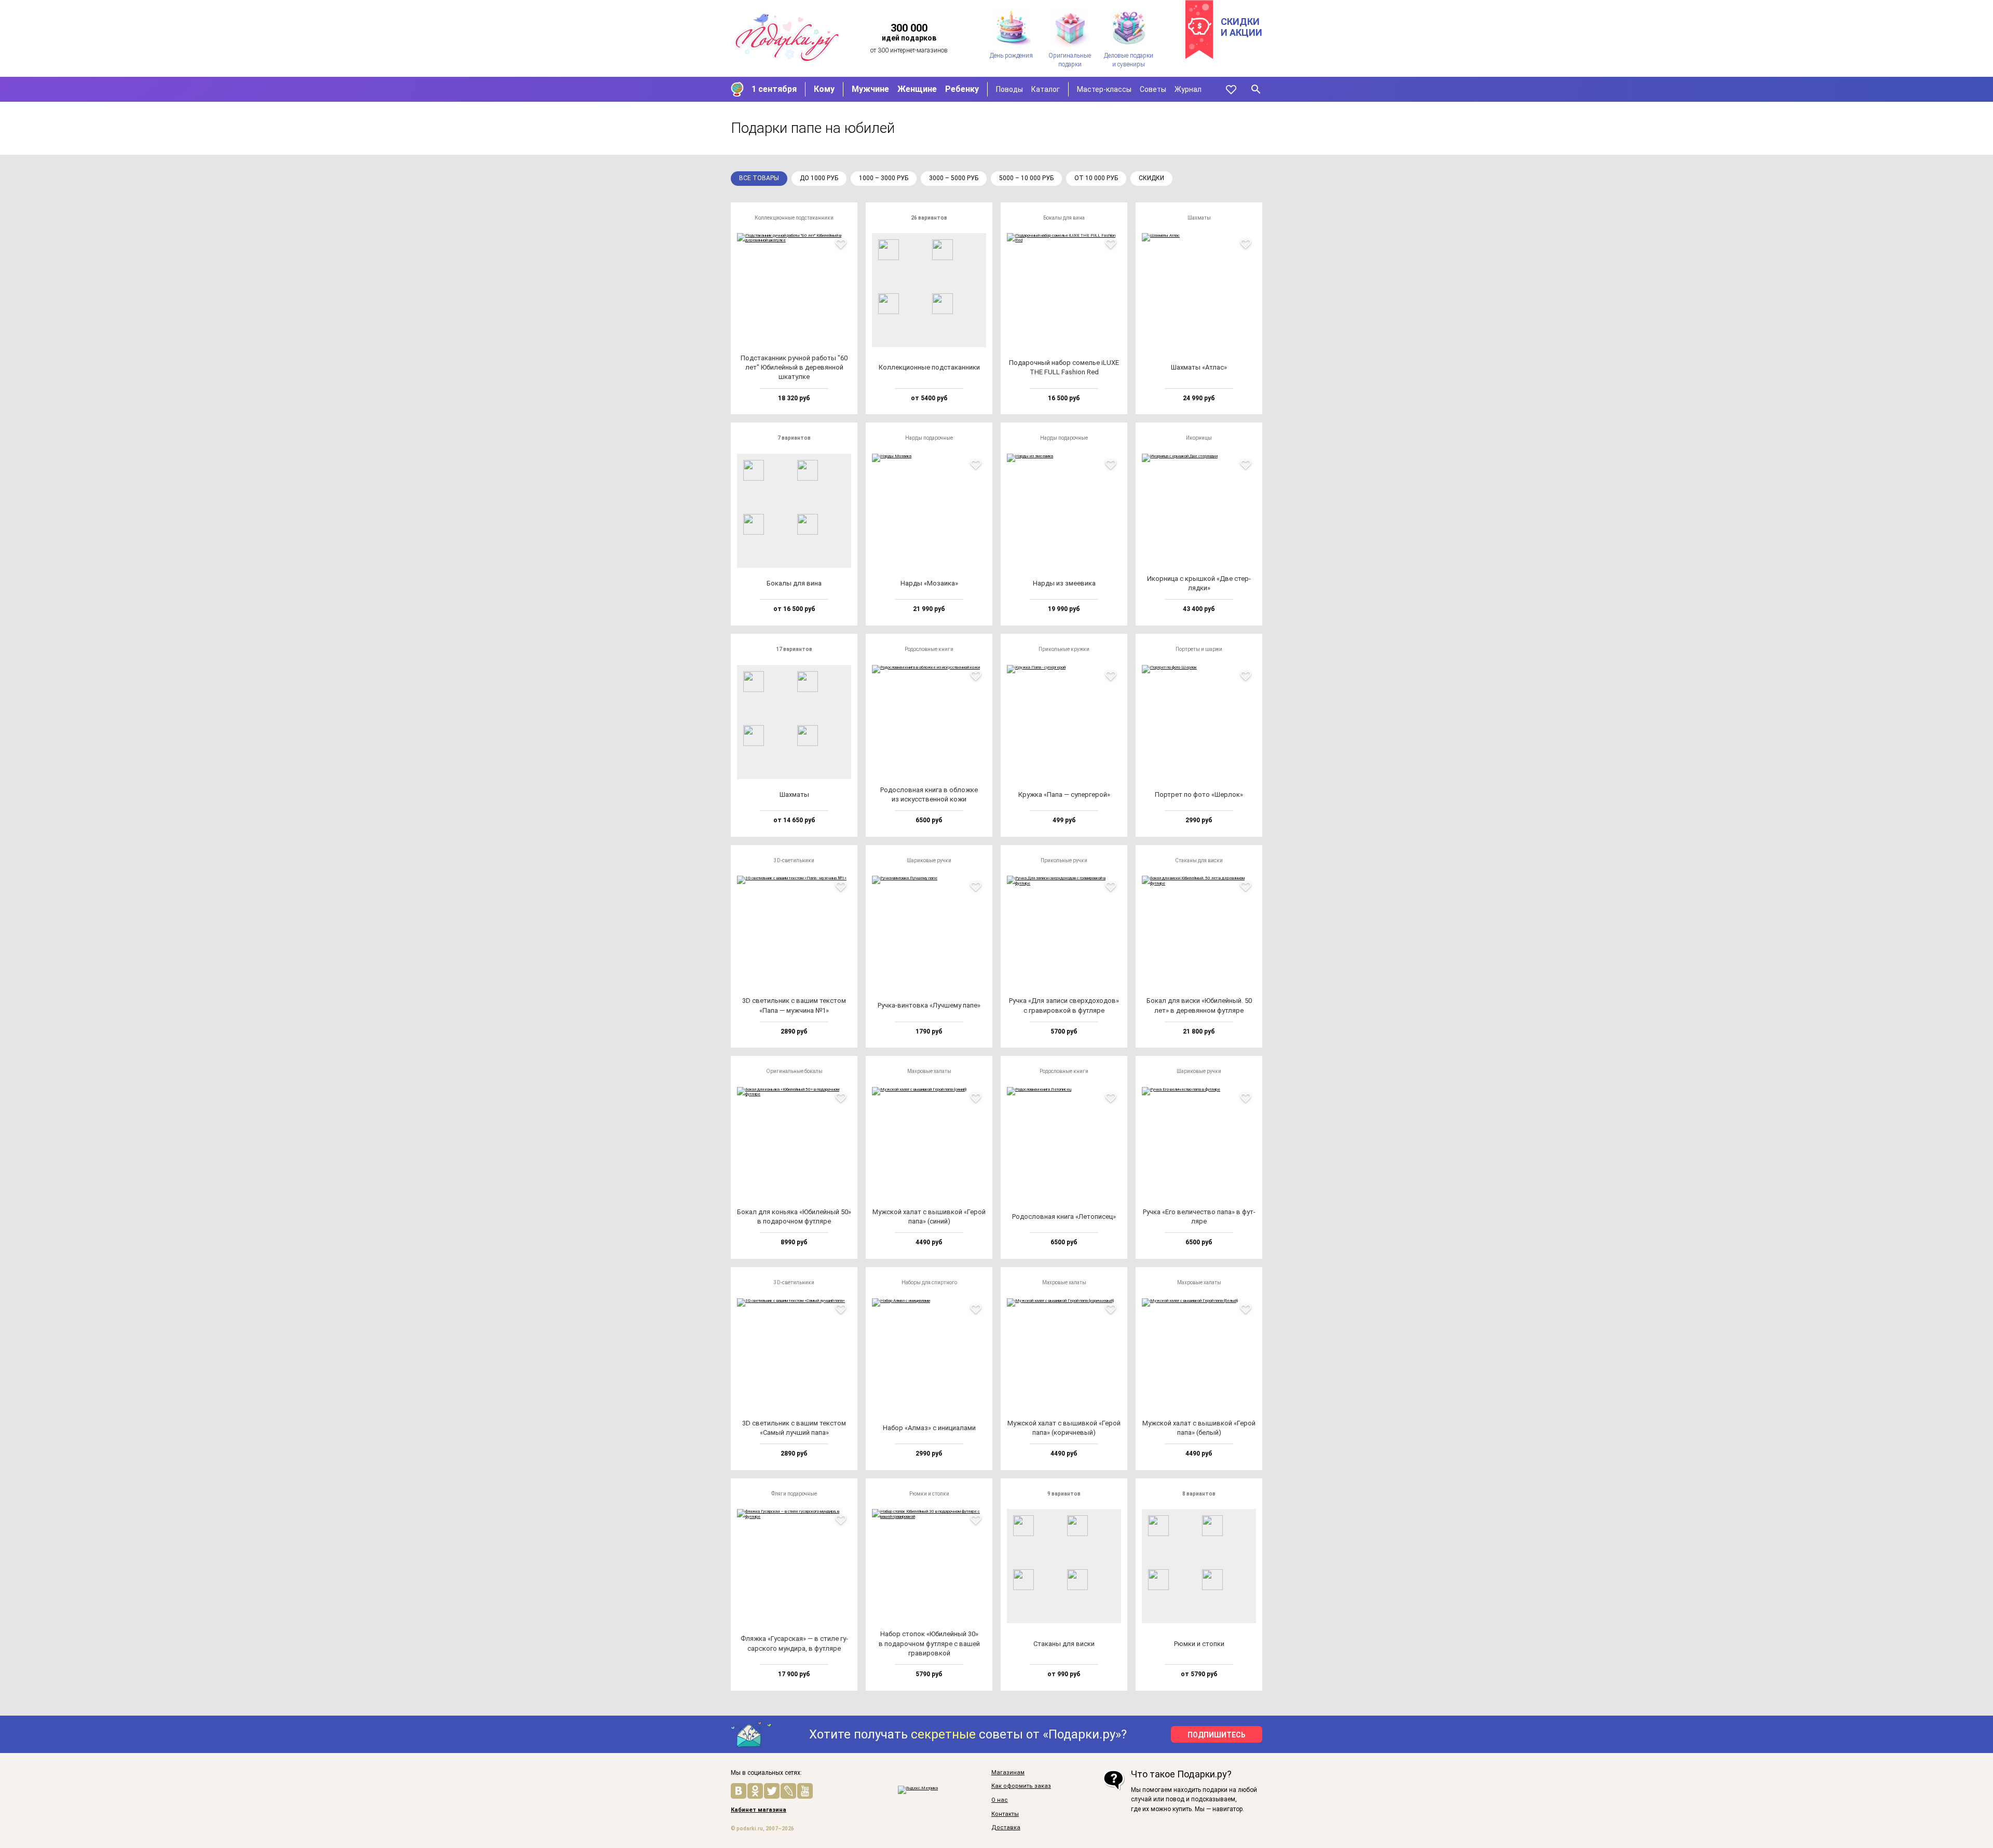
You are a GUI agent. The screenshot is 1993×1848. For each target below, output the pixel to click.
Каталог (1046, 89)
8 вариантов (1199, 1494)
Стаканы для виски (1199, 860)
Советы (1153, 89)
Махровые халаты (929, 1071)
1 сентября (774, 89)
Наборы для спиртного (929, 1282)
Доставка (1006, 1828)
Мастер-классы (1104, 89)
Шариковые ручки (929, 860)
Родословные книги (929, 649)
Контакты (1005, 1814)
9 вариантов (1064, 1494)
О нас (1000, 1800)
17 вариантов (794, 649)
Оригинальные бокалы (794, 1071)
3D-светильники (794, 860)
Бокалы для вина (1064, 218)
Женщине (917, 89)
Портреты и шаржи (1199, 649)
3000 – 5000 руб (954, 178)
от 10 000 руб (1096, 178)
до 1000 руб (819, 178)
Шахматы (1199, 218)
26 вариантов (929, 218)
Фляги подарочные (794, 1494)
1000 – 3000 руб (884, 178)
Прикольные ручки (1064, 860)
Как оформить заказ (1021, 1786)
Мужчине (870, 89)
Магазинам (1008, 1773)
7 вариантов (794, 438)
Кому (824, 89)
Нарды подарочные (929, 438)
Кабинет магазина (759, 1810)
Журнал (1188, 89)
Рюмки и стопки (929, 1494)
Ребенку (962, 89)
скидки (1151, 178)
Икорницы (1199, 438)
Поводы (1009, 89)
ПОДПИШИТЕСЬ (1217, 1735)
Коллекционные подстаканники (794, 218)
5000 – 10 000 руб (1026, 178)
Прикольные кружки (1064, 649)
